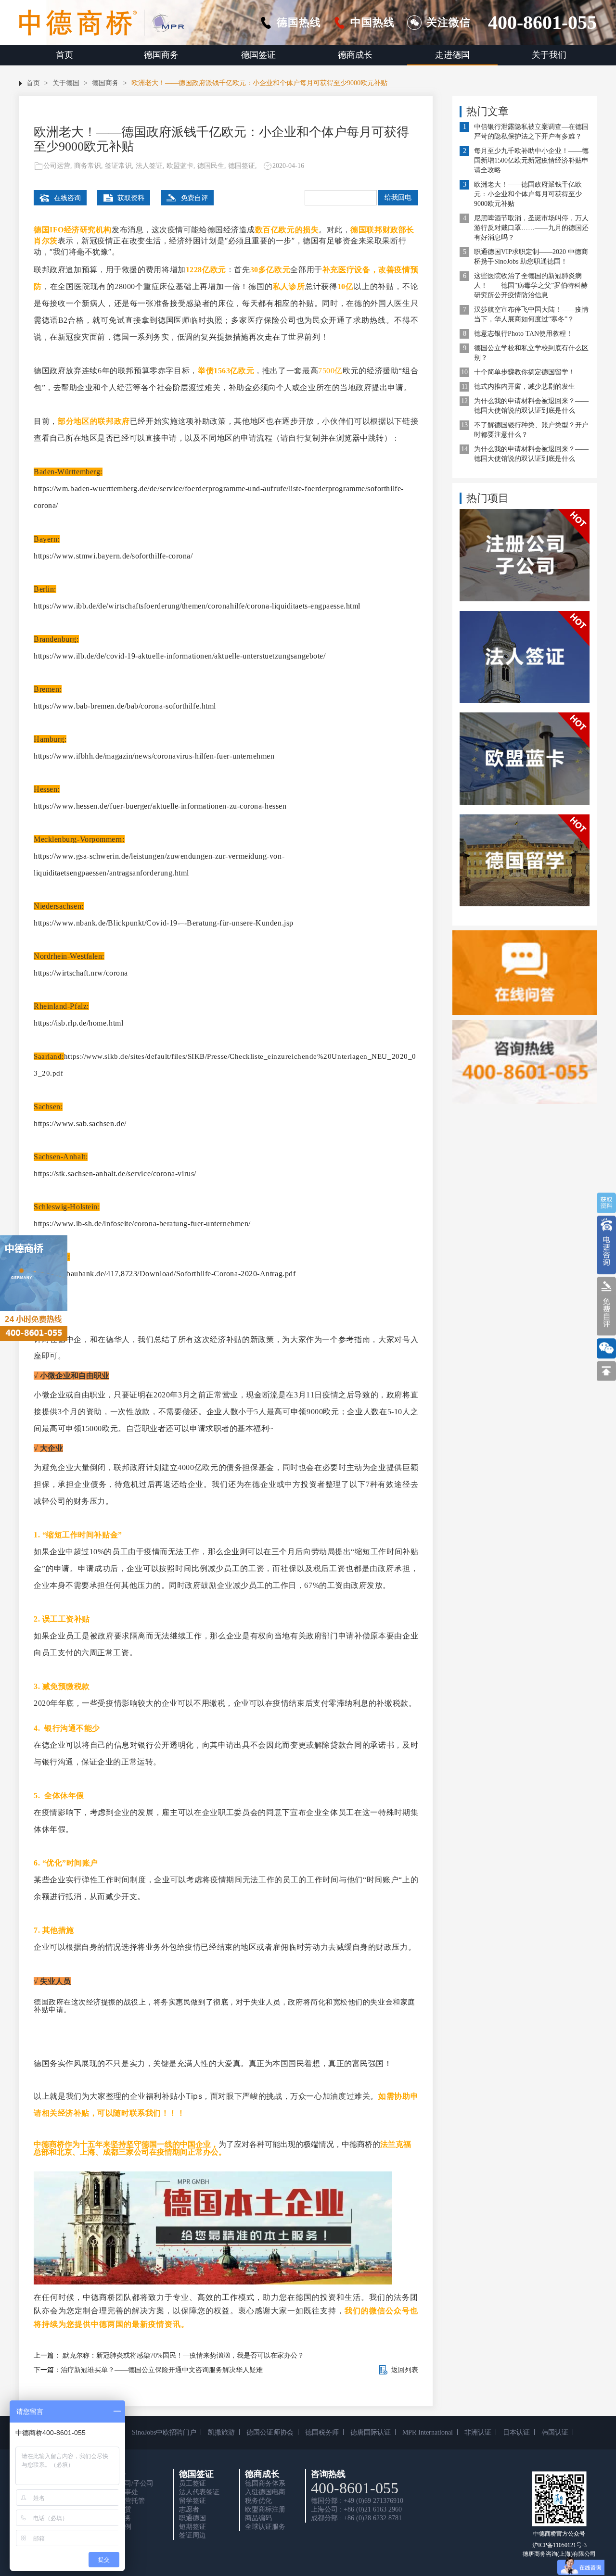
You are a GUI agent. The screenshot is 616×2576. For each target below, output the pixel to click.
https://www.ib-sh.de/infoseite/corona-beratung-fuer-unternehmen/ (142, 1224)
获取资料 (131, 198)
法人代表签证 (199, 2492)
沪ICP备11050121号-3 (559, 2545)
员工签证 (192, 2483)
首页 (64, 55)
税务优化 (258, 2501)
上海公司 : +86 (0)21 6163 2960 (356, 2509)
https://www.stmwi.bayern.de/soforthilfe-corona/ (113, 556)
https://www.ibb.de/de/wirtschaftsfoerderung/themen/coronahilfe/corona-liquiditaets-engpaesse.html (197, 606)
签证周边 (192, 2535)
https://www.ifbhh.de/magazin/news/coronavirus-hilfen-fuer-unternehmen (154, 756)
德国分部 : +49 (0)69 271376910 (357, 2501)
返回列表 (405, 2370)
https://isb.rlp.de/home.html (78, 1023)
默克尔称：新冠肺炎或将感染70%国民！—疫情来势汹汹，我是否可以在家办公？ (182, 2355)
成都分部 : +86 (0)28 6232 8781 (356, 2518)
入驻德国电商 (265, 2492)
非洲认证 (478, 2432)
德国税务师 (322, 2432)
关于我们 (549, 55)
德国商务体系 (265, 2483)
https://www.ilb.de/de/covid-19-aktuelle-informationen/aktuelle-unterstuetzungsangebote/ (180, 656)
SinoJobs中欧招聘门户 (164, 2432)
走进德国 (452, 55)
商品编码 (258, 2518)
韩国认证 (555, 2432)
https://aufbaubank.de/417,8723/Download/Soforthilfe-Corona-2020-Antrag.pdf (165, 1274)
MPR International (428, 2432)
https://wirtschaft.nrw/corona (81, 973)
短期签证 (192, 2527)
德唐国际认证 (371, 2432)
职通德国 (192, 2518)
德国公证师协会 (270, 2432)
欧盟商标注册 (265, 2509)
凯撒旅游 (221, 2432)
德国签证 (258, 55)
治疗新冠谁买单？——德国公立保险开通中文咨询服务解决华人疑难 (162, 2370)
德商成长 (355, 55)
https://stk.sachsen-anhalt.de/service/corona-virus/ (115, 1174)
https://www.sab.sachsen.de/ (80, 1123)
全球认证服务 (265, 2527)
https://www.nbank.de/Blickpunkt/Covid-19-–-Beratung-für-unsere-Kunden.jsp (164, 923)
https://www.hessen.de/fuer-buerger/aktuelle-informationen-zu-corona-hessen (160, 806)
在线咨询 (67, 198)
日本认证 (516, 2432)
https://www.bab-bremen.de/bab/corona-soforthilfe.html (125, 706)
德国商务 (161, 55)
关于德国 (66, 83)
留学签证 (192, 2501)
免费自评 (194, 198)
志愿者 (189, 2509)
